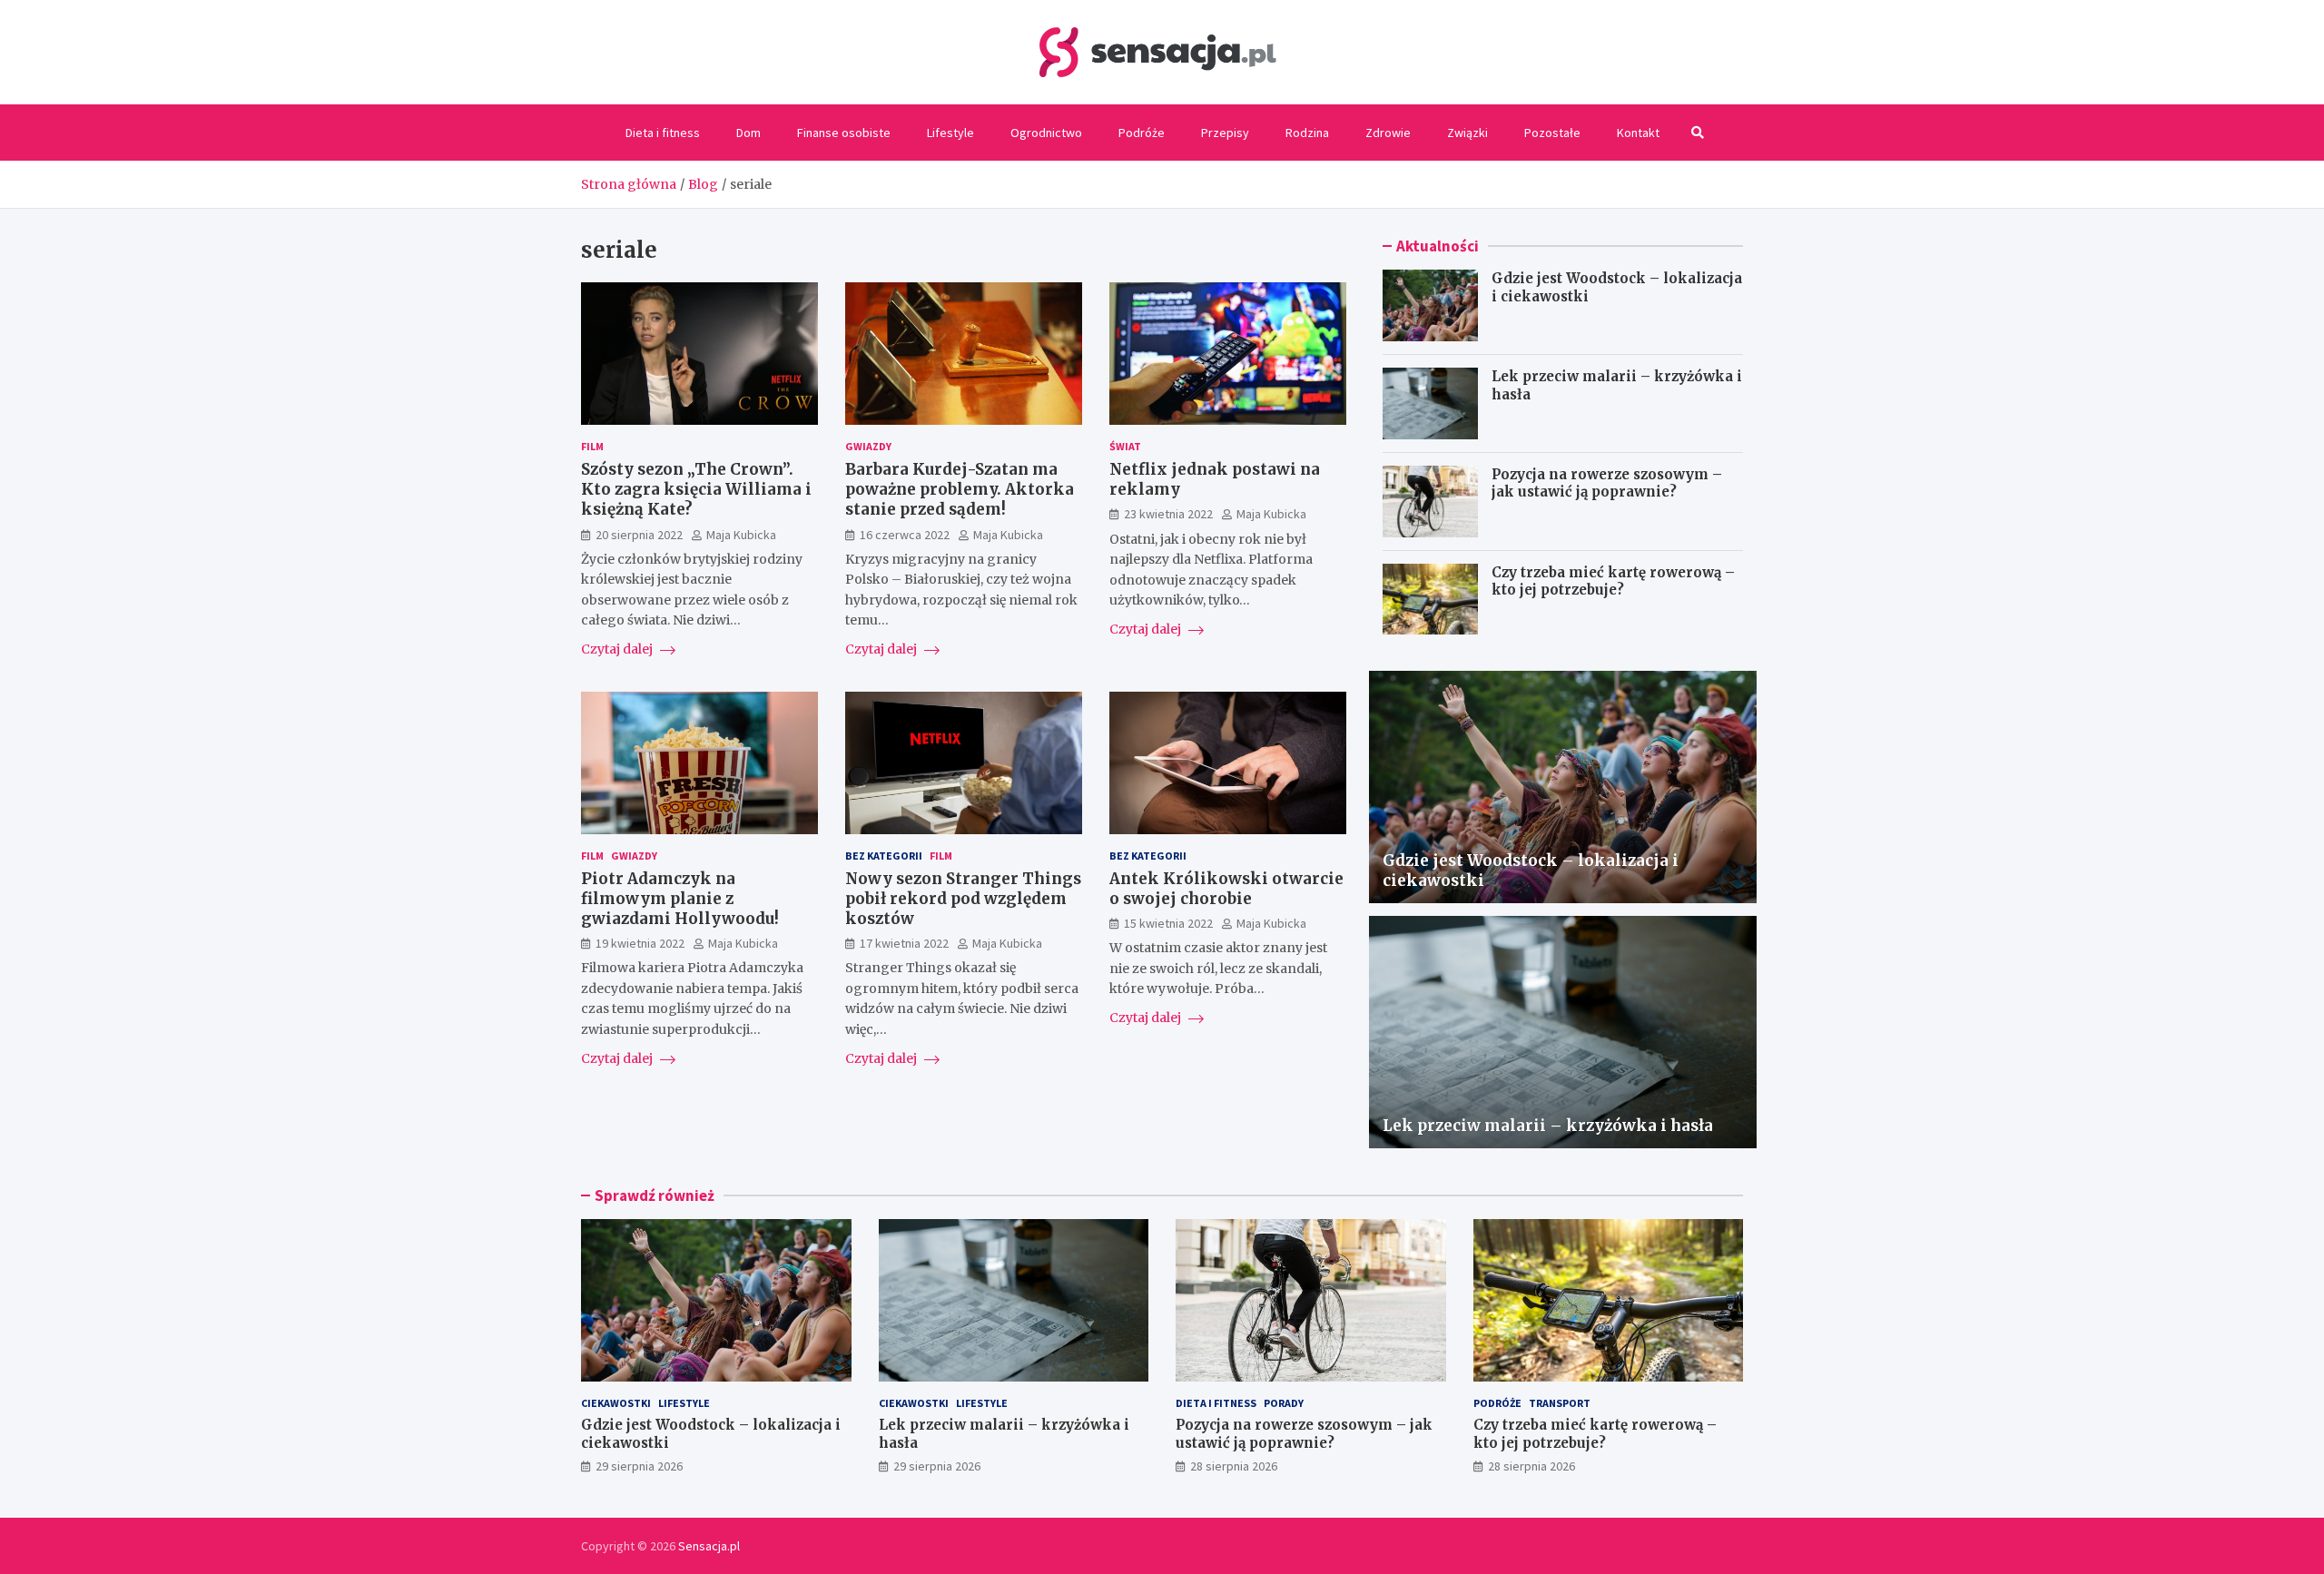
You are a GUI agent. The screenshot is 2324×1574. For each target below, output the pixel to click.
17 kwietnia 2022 (904, 943)
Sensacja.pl (709, 1546)
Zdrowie (1388, 133)
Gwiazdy (868, 446)
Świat (1125, 446)
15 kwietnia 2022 (1168, 923)
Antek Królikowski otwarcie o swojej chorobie (1226, 889)
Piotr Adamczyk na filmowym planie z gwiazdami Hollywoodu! (680, 899)
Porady (1284, 1403)
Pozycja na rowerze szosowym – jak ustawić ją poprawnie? (1607, 483)
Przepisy (1225, 133)
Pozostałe (1552, 133)
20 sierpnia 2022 (639, 535)
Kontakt (1638, 133)
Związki (1467, 133)
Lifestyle (950, 133)
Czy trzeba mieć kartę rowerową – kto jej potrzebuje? (1613, 581)
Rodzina (1307, 133)
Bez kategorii (884, 856)
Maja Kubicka (741, 535)
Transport (1560, 1403)
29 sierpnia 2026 (639, 1466)
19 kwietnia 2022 (640, 943)
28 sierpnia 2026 (1234, 1466)
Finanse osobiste (844, 133)
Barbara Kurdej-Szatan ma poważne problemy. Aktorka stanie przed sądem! (960, 489)
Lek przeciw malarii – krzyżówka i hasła (1548, 1126)
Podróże (1142, 133)
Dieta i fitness (663, 133)
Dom (748, 133)
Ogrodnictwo (1046, 133)
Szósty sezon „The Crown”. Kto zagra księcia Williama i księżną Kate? (696, 489)
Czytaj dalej (618, 650)
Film (592, 446)
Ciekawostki (616, 1403)
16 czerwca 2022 (905, 535)
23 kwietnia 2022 (1168, 514)
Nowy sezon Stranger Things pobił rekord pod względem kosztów (963, 899)
